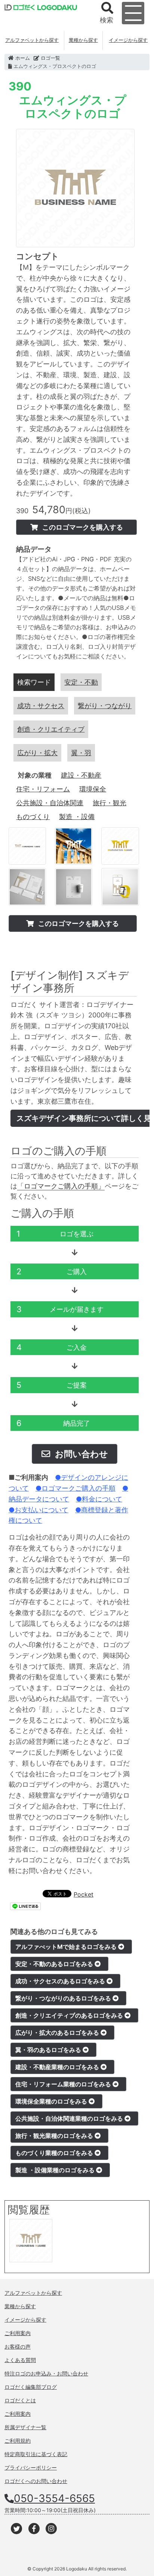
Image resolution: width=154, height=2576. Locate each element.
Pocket (84, 1894)
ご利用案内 (18, 2333)
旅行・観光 (110, 803)
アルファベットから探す (32, 40)
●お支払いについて (38, 1510)
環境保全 (93, 789)
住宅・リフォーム (43, 789)
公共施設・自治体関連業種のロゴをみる (70, 2118)
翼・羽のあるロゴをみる (49, 2050)
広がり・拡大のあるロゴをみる (58, 2033)
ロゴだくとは (20, 2400)
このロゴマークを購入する (82, 527)
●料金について (99, 1499)
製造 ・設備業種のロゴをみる (56, 2170)
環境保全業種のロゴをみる (52, 2101)
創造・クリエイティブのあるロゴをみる (70, 2015)
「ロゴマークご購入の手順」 (61, 1186)
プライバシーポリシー (31, 2467)
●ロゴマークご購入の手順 (76, 1488)
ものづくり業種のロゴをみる (55, 2153)
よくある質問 (20, 2360)
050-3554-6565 (54, 2498)
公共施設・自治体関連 (50, 803)
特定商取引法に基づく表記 (36, 2454)
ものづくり (33, 817)
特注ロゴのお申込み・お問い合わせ (46, 2373)
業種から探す (83, 40)
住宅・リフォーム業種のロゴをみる (64, 2084)
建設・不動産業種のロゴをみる (58, 2067)
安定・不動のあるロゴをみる (55, 1964)
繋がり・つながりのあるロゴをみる (64, 1998)
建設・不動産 (81, 775)
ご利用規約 (18, 2441)
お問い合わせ (81, 1454)
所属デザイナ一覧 (25, 2427)
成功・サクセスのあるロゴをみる (61, 1981)
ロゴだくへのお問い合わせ (36, 2481)
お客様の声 (18, 2346)
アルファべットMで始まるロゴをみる (67, 1947)
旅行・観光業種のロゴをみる (55, 2136)
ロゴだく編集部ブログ (31, 2387)
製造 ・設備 (77, 817)
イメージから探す (128, 40)
